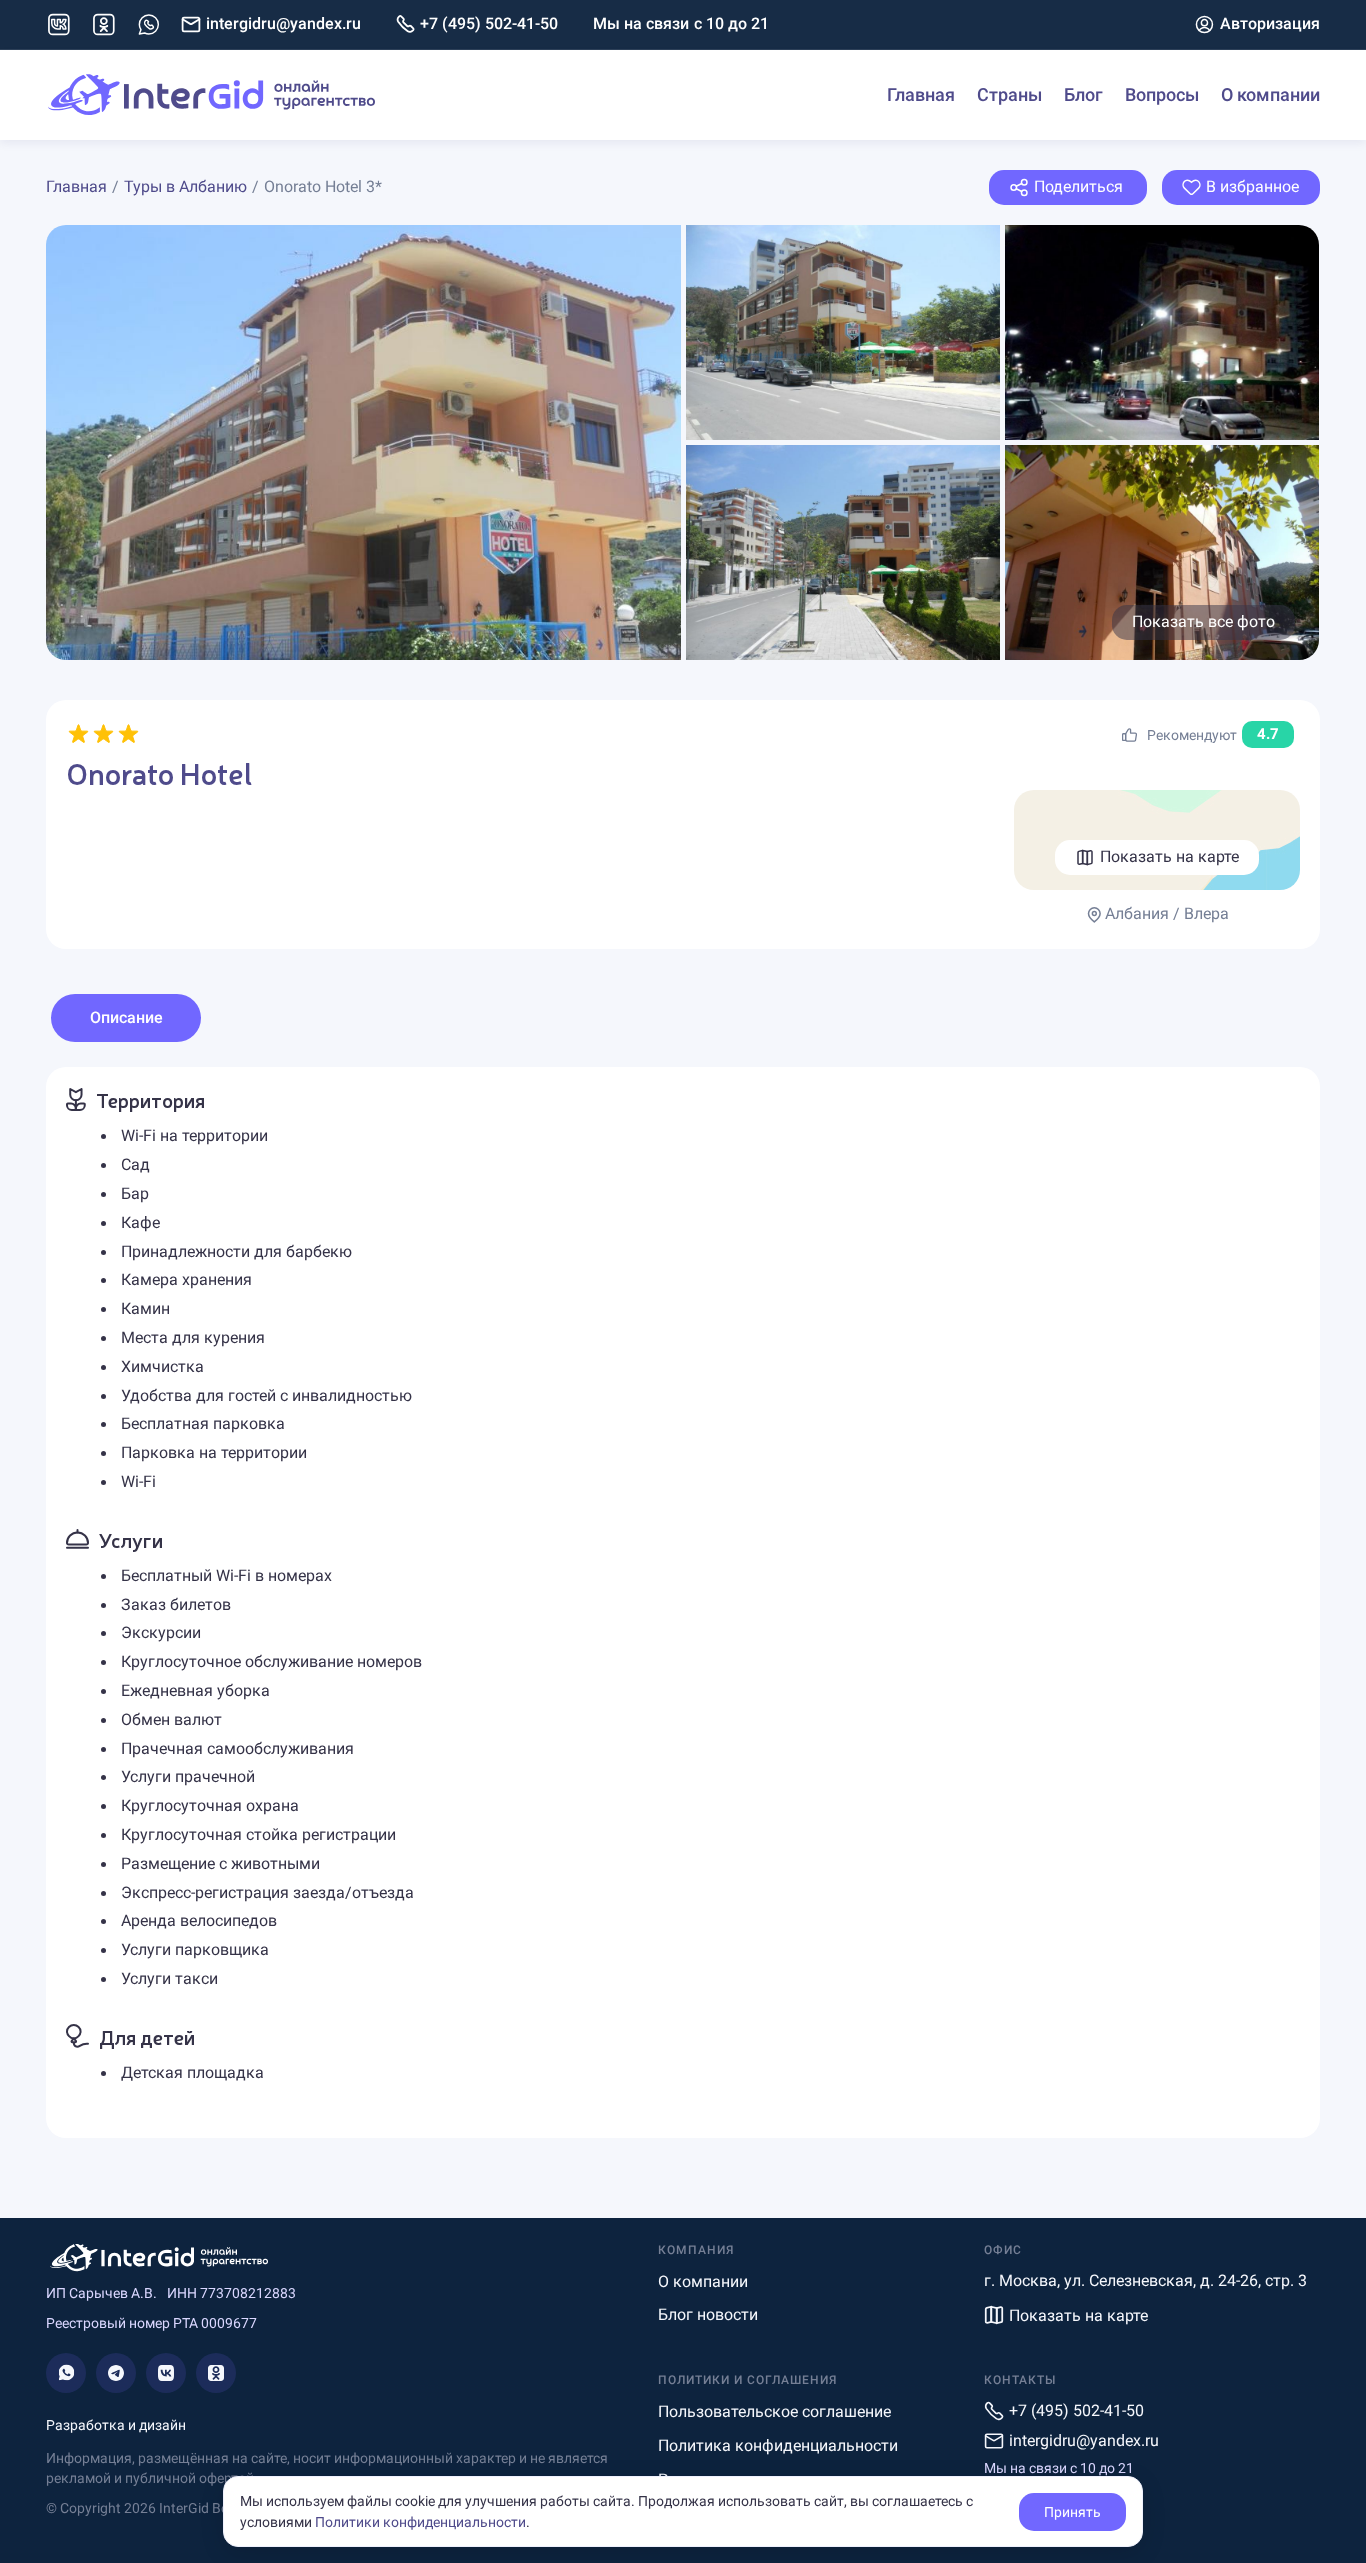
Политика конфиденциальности (778, 2445)
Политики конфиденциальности (420, 2522)
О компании (1270, 94)
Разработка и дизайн (116, 2425)
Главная (921, 94)
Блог (1083, 94)
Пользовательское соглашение (774, 2411)
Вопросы (1162, 94)
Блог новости (708, 2314)
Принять (1072, 2512)
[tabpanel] (683, 1602)
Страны (1009, 94)
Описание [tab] (126, 1017)
